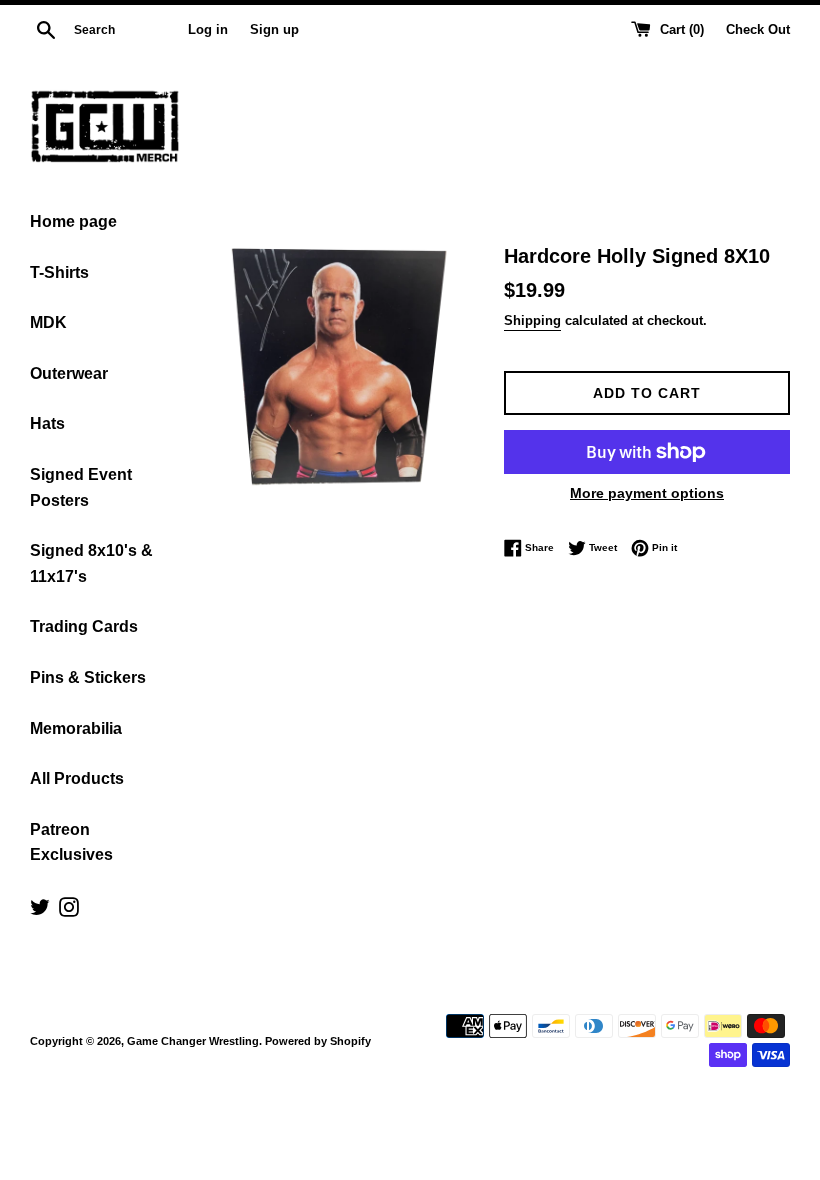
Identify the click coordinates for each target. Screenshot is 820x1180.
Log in (208, 30)
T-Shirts (59, 272)
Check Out (758, 30)
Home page (73, 221)
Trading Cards (84, 626)
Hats (47, 423)
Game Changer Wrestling (193, 1041)
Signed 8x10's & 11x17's (91, 563)
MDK (48, 322)
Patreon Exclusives (71, 842)
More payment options (647, 493)
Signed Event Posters (81, 487)
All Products (77, 778)
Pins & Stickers (88, 677)
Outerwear (69, 373)
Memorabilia (76, 728)
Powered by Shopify (318, 1041)
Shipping (532, 320)
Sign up (274, 30)
